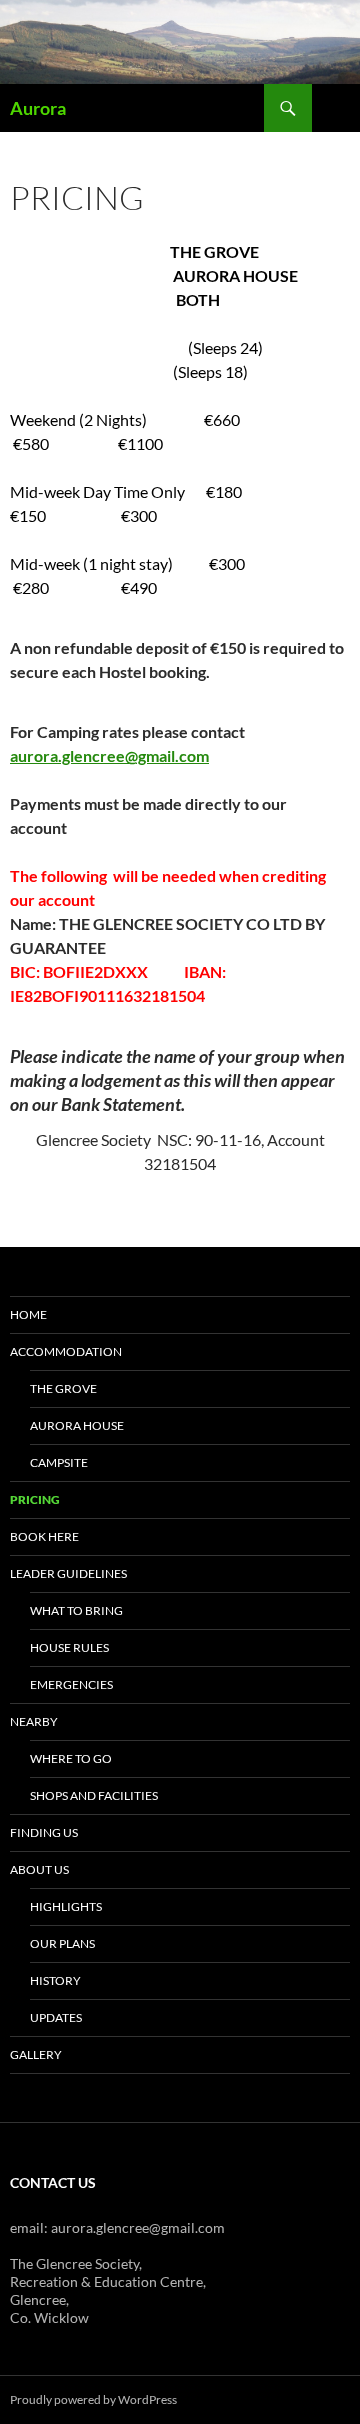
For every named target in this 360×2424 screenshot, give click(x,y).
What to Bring (76, 1610)
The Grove (63, 1388)
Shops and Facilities (94, 1795)
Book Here (44, 1536)
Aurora (38, 108)
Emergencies (71, 1684)
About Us (39, 1869)
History (55, 1980)
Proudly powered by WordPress (93, 2399)
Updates (56, 2017)
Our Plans (62, 1943)
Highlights (66, 1906)
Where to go (71, 1758)
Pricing (35, 1499)
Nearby (34, 1721)
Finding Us (44, 1832)
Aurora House (77, 1425)
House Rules (69, 1647)
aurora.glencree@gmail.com (109, 755)
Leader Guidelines (68, 1573)
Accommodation (66, 1351)
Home (28, 1314)
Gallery (36, 2054)
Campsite (59, 1462)
